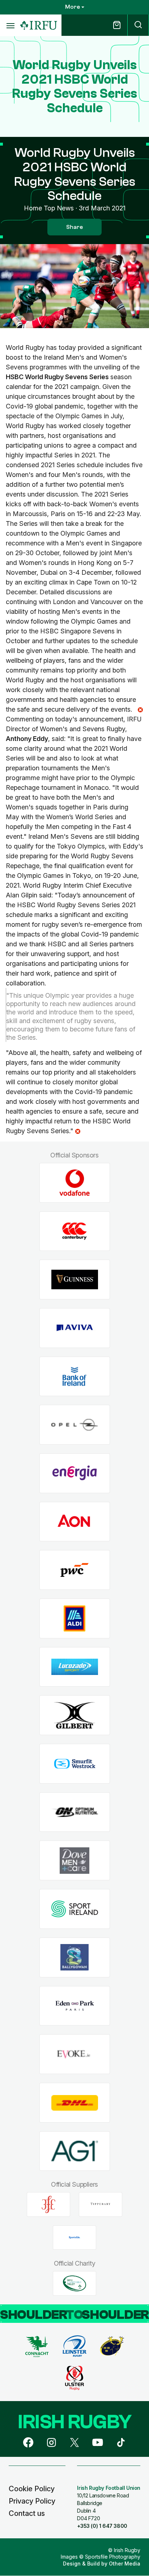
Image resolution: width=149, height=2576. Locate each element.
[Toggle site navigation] (10, 25)
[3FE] (48, 2204)
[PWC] (75, 1570)
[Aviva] (75, 1328)
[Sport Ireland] (75, 1909)
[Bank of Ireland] (75, 1376)
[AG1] (75, 2151)
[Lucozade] (75, 1667)
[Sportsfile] (74, 2237)
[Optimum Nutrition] (75, 1812)
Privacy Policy (32, 2501)
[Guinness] (75, 1280)
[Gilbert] (75, 1715)
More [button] (73, 7)
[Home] (39, 26)
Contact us (27, 2513)
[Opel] (75, 1425)
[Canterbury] (75, 1231)
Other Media (125, 2564)
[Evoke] (75, 2054)
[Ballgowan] (75, 1957)
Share (74, 227)
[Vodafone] (75, 1183)
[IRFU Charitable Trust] (74, 2283)
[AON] (75, 1522)
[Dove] (75, 1861)
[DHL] (75, 2102)
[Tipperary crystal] (101, 2204)
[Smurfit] (75, 1764)
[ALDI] (75, 1619)
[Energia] (75, 1473)
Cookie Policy (32, 2489)
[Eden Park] (75, 2006)
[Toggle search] (138, 25)
